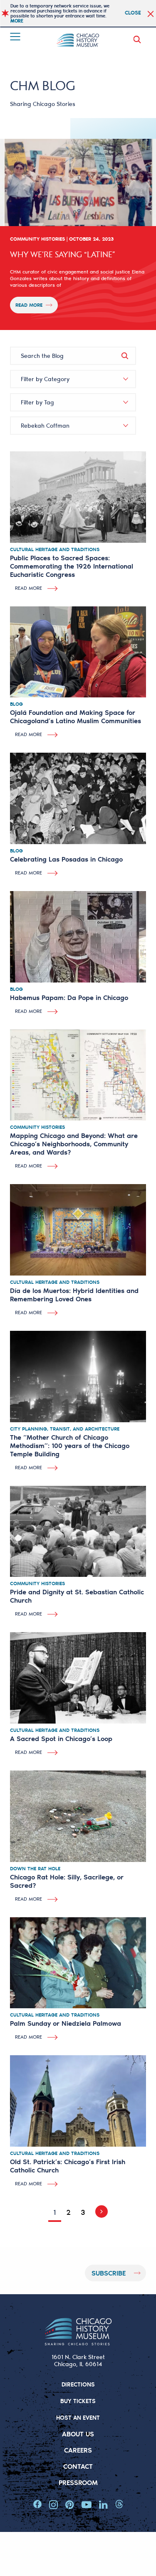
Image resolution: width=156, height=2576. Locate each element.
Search (139, 39)
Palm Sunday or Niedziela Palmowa (66, 2023)
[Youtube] (87, 2505)
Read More (29, 305)
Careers (78, 2450)
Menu (16, 37)
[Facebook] (37, 2505)
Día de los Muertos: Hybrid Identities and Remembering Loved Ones (74, 1294)
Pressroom (78, 2482)
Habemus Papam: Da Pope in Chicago (69, 997)
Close (133, 12)
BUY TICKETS (78, 2401)
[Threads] (119, 2505)
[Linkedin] (103, 2505)
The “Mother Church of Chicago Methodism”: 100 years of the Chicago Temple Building (70, 1445)
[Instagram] (53, 2505)
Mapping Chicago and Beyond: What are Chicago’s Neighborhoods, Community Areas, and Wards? (74, 1144)
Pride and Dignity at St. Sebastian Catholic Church (77, 1596)
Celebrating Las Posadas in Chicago (66, 859)
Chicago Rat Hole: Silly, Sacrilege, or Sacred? (67, 1881)
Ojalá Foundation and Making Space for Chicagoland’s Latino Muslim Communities (76, 716)
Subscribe (109, 2273)
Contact (78, 2466)
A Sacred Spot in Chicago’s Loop (61, 1738)
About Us (78, 2434)
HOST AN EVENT (78, 2417)
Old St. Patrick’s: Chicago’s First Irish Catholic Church (68, 2166)
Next (99, 2212)
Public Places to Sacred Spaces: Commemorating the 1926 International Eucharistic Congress (72, 566)
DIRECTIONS (78, 2384)
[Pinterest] (70, 2505)
